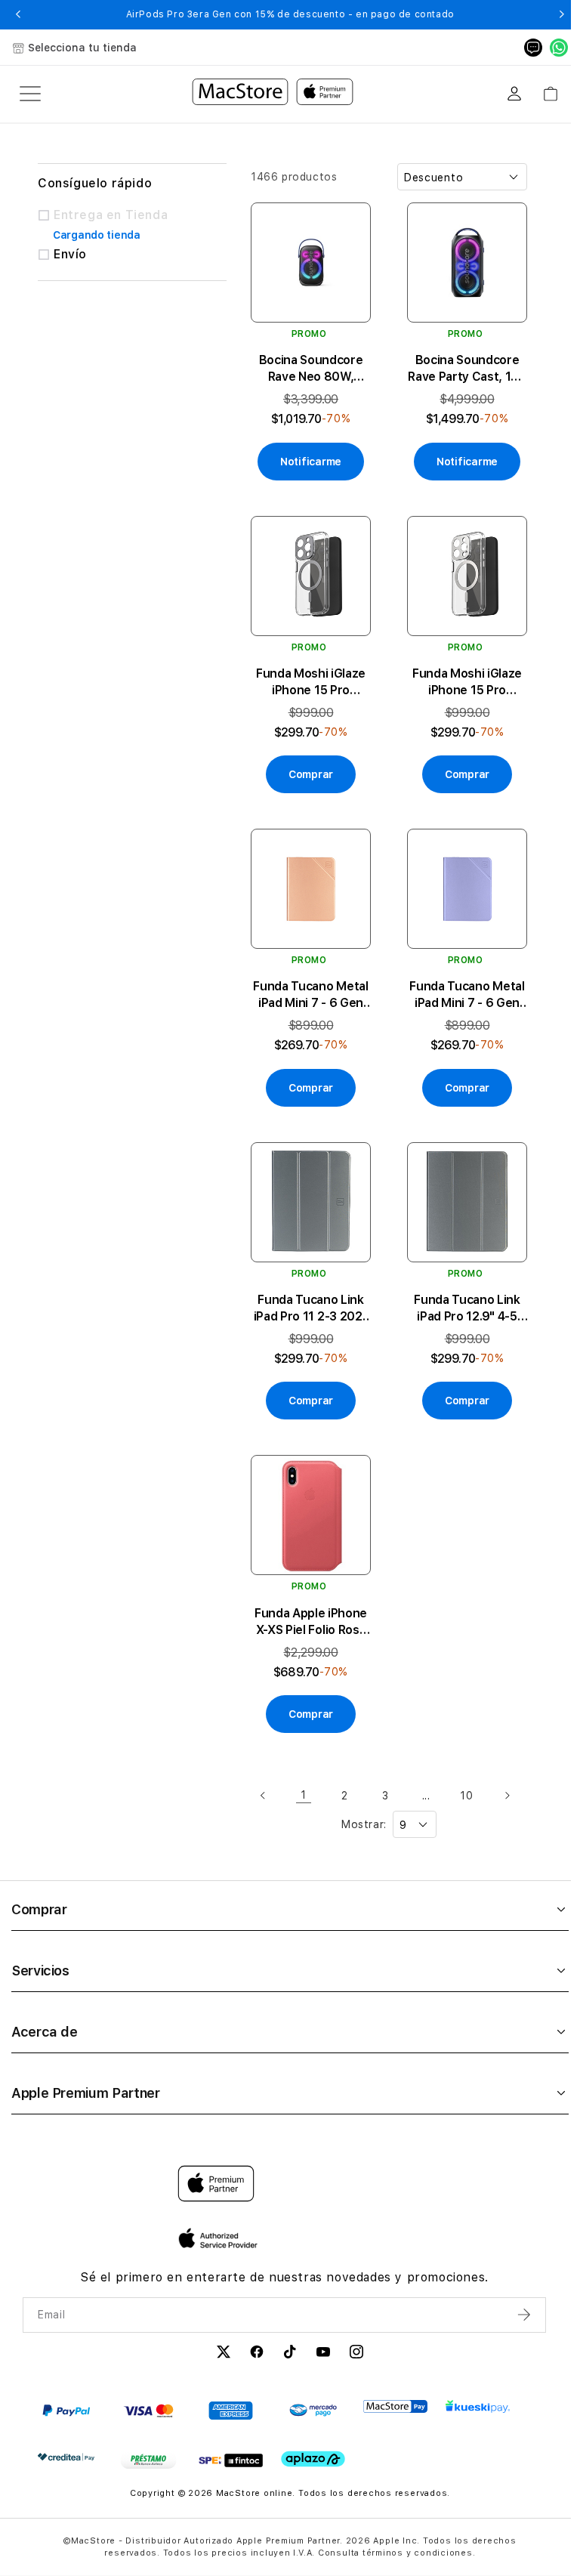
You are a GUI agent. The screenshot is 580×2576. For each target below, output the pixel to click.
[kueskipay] (478, 2406)
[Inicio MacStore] (273, 94)
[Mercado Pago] (313, 2411)
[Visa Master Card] (148, 2411)
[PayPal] (66, 2411)
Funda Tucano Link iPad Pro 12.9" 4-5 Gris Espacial (467, 1309)
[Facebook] (257, 2354)
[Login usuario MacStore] (514, 94)
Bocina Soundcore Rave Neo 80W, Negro (311, 369)
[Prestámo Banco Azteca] (148, 2460)
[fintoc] (231, 2460)
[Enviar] (526, 2315)
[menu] (30, 94)
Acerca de (45, 2032)
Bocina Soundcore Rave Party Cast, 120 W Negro (467, 369)
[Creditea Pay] (66, 2457)
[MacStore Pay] (395, 2407)
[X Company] (224, 2354)
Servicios (40, 1971)
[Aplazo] (313, 2459)
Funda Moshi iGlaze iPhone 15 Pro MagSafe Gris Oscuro (311, 683)
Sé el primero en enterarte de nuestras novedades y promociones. (284, 2277)
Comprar (39, 1909)
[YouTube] (323, 2354)
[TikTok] (290, 2354)
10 (466, 1796)
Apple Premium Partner (85, 2093)
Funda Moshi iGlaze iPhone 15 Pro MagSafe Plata (467, 683)
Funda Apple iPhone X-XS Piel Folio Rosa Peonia (311, 1622)
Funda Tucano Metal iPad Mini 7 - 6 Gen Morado (467, 995)
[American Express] (231, 2411)
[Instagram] (356, 2354)
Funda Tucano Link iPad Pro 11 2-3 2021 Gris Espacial (311, 1309)
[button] (19, 14)
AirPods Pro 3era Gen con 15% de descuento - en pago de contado (290, 14)
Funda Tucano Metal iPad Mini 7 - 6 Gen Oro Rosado (310, 995)
